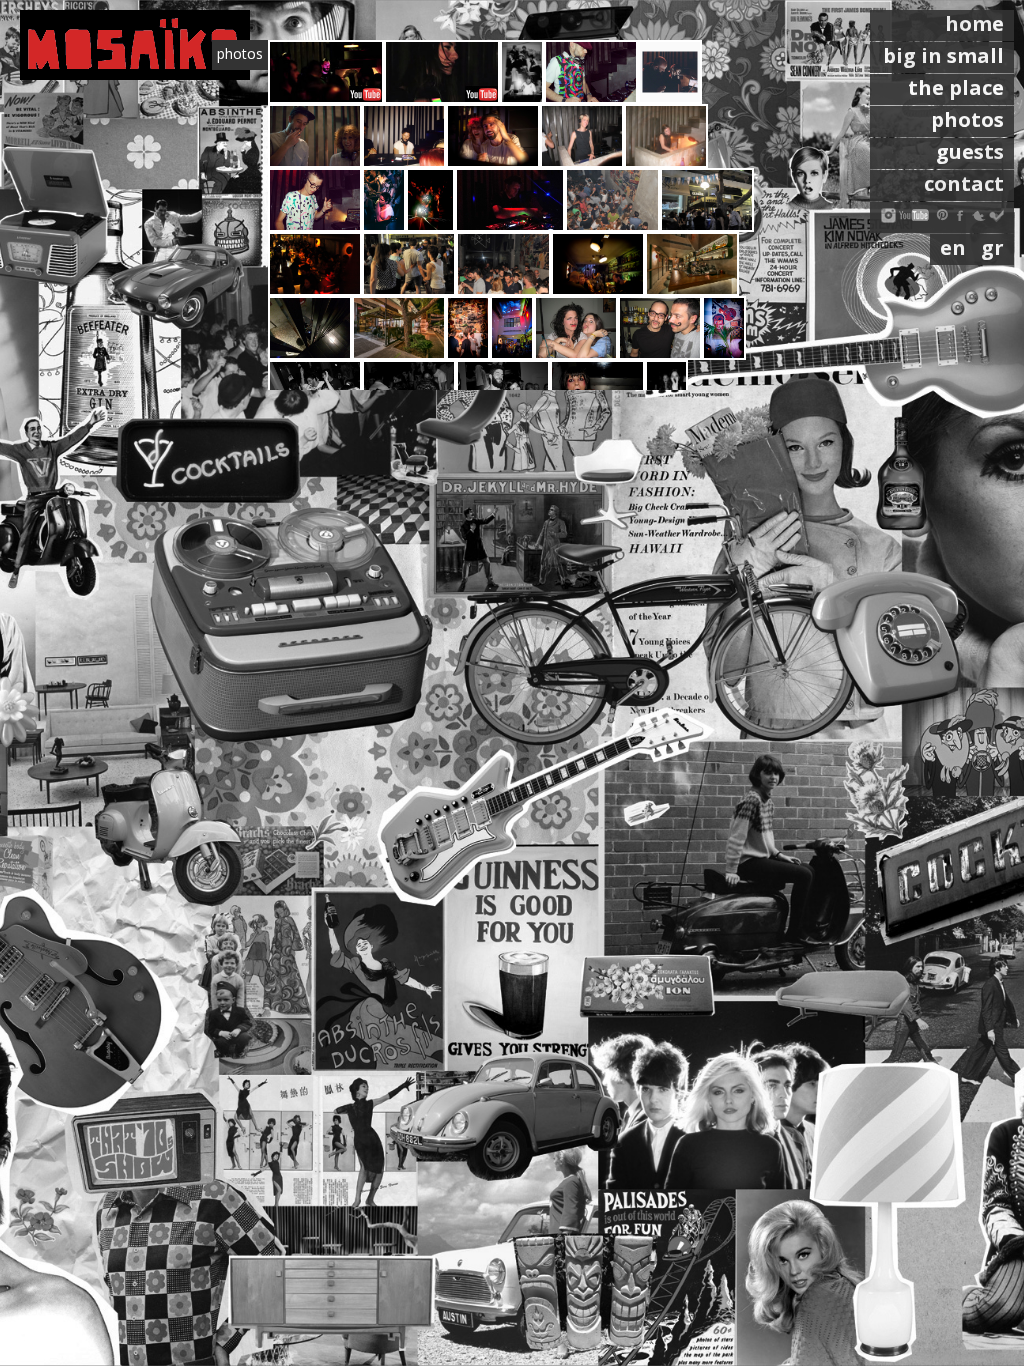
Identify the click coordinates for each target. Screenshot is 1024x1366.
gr (992, 247)
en (955, 247)
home (974, 23)
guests (970, 151)
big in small (943, 55)
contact (964, 183)
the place (956, 87)
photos (967, 119)
